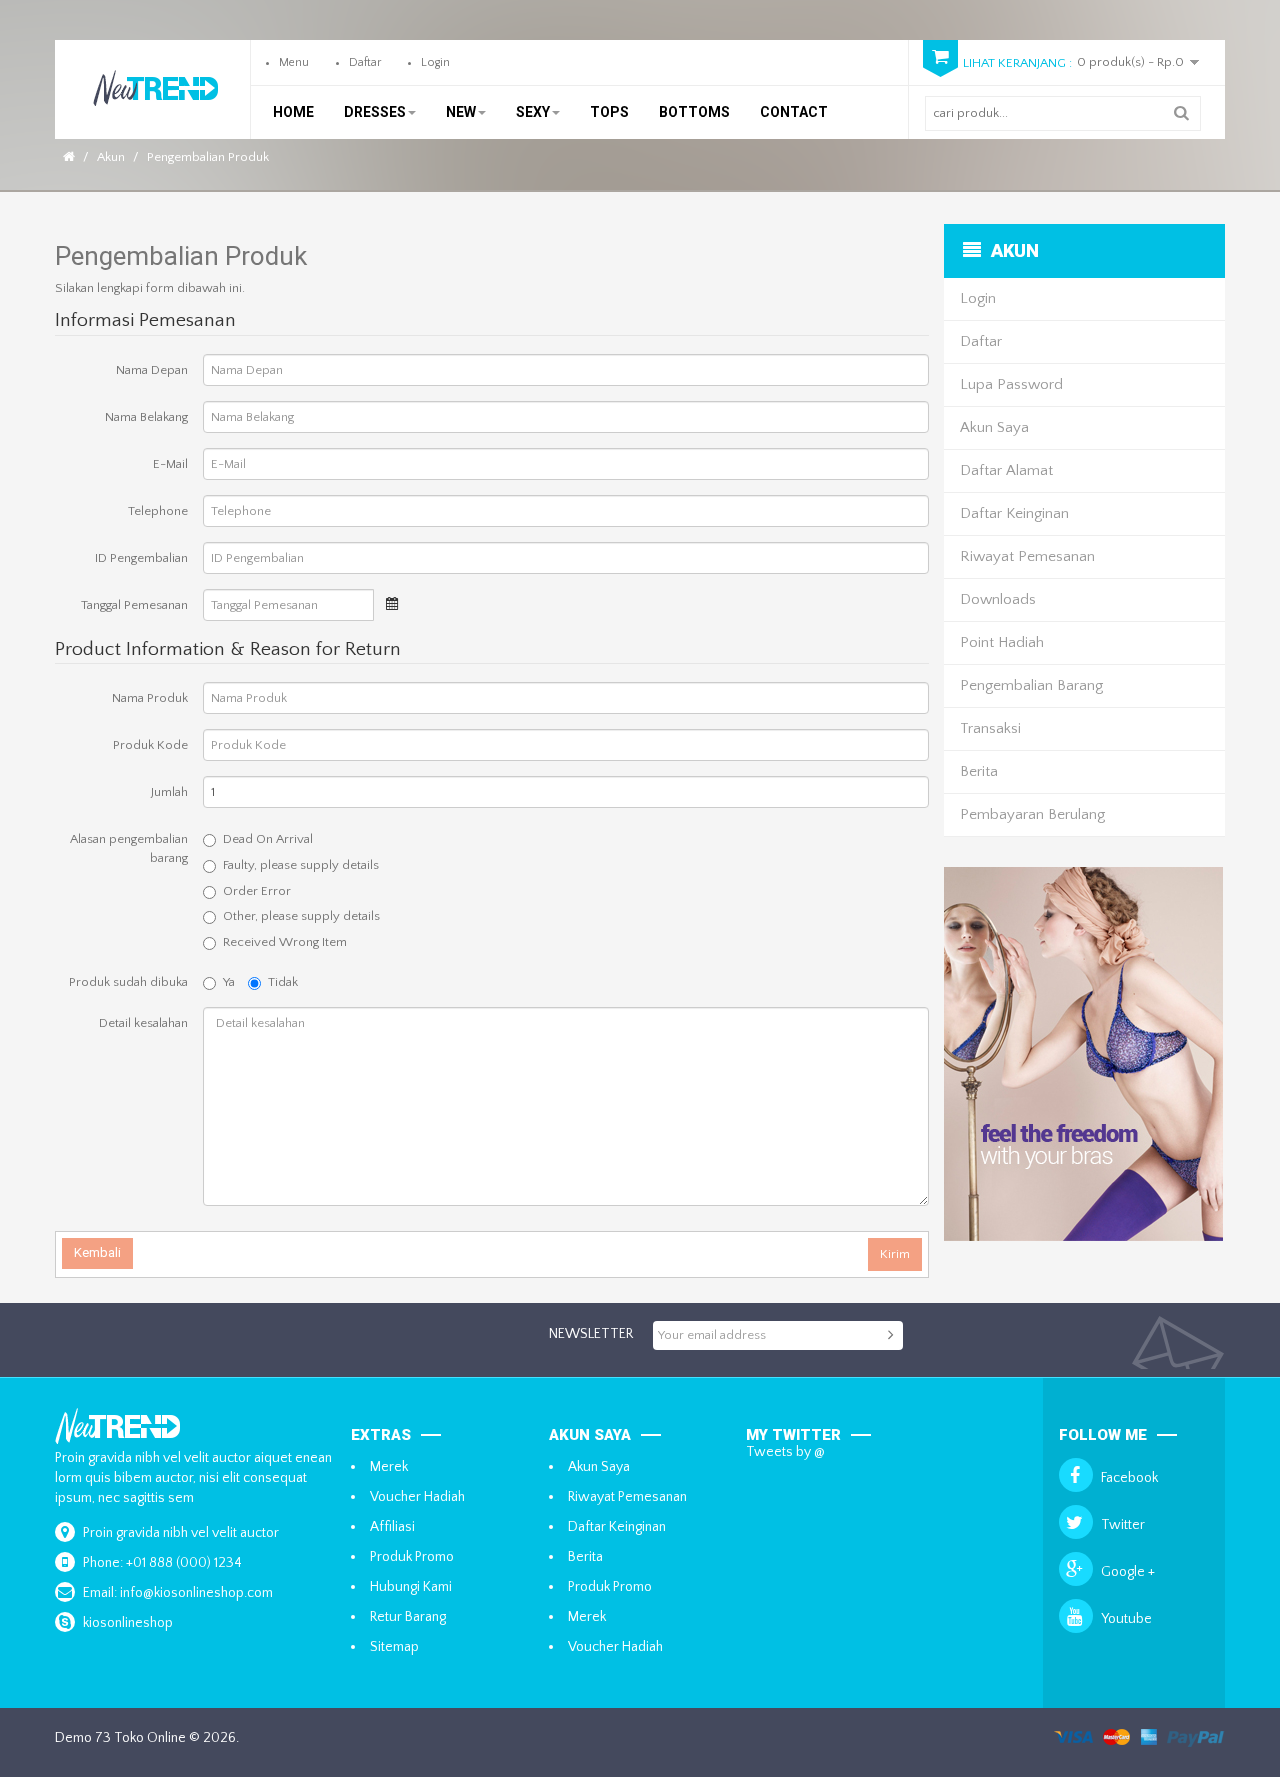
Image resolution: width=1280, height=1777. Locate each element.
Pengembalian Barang (1031, 685)
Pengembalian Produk (208, 157)
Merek (389, 1467)
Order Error (257, 891)
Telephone (158, 511)
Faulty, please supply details (301, 865)
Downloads (998, 599)
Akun (111, 157)
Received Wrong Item (285, 942)
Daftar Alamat (1006, 470)
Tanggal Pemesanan (134, 605)
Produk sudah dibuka (128, 982)
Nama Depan (152, 370)
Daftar (365, 62)
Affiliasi (392, 1527)
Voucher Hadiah (417, 1497)
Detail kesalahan (143, 1023)
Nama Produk (150, 698)
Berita (979, 771)
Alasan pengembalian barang (129, 848)
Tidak (283, 982)
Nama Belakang (146, 417)
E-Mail (170, 464)
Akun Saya (994, 427)
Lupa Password (1011, 384)
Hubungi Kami (411, 1587)
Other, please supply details (301, 916)
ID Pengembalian (141, 558)
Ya (229, 982)
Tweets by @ (785, 1452)
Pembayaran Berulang (1032, 814)
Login (435, 62)
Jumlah (169, 792)
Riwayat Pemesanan (1027, 556)
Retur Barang (408, 1617)
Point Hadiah (1002, 642)
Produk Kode (150, 745)
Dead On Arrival (268, 839)
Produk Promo (412, 1557)
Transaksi (990, 728)
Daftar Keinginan (1014, 513)
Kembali (97, 1252)
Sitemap (394, 1647)
